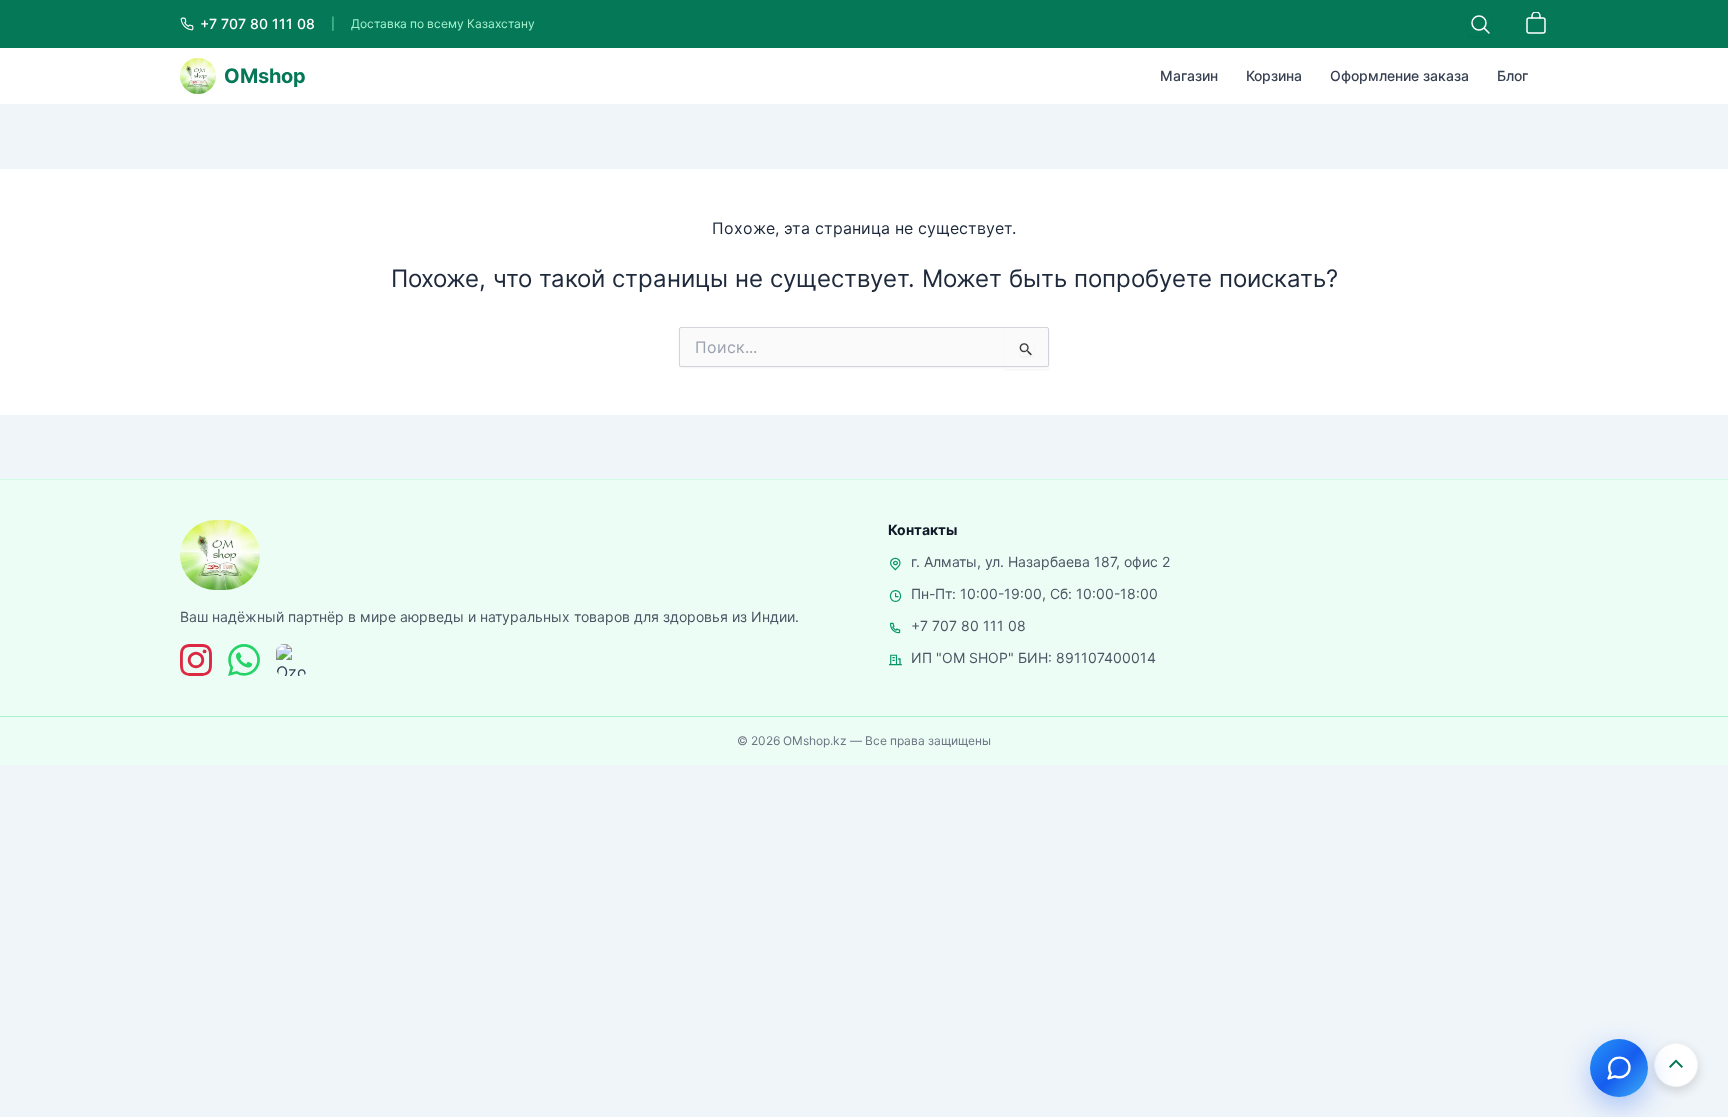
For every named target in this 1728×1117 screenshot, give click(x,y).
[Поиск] (1480, 24)
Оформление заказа (1399, 75)
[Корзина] (1536, 24)
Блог (1512, 75)
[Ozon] (292, 660)
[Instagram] (196, 660)
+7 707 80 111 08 (968, 625)
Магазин (1189, 75)
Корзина (1274, 75)
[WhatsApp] (244, 660)
